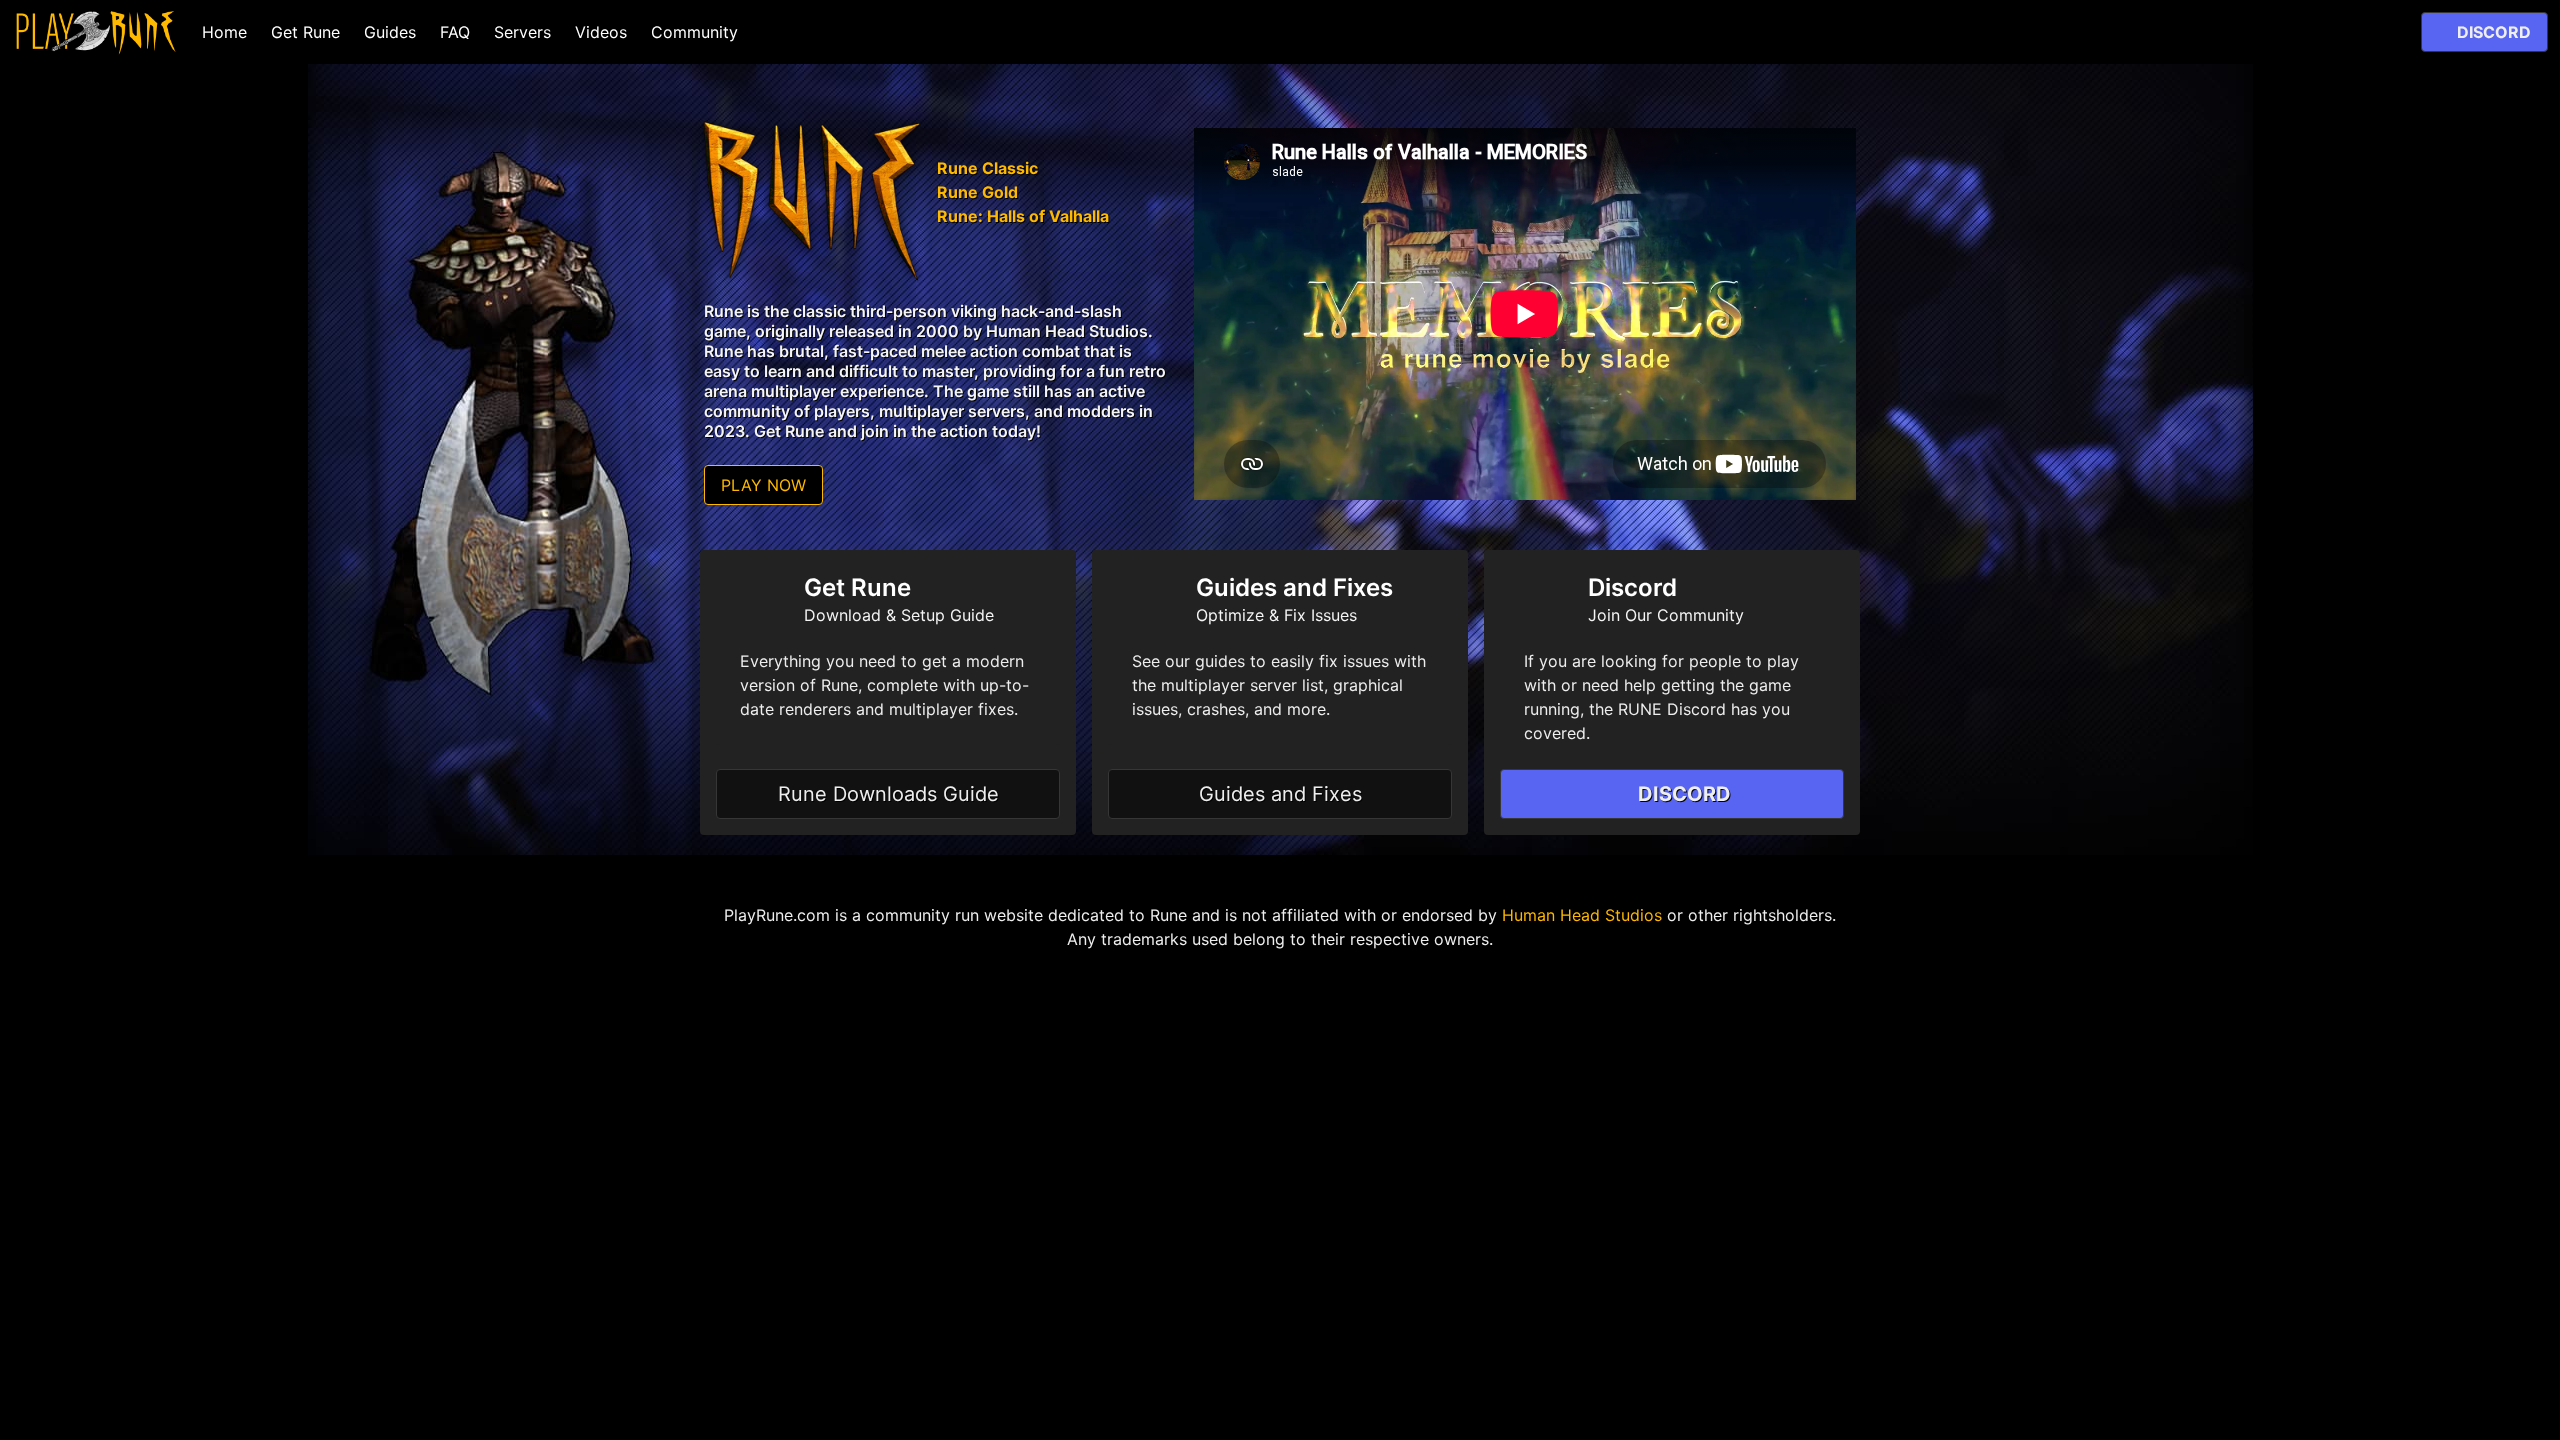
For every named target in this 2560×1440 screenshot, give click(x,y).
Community (694, 32)
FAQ (455, 32)
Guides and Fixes (1280, 794)
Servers (522, 32)
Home (224, 32)
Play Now (763, 485)
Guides (390, 32)
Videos (601, 32)
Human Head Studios (1582, 915)
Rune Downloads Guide (888, 794)
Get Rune (305, 32)
